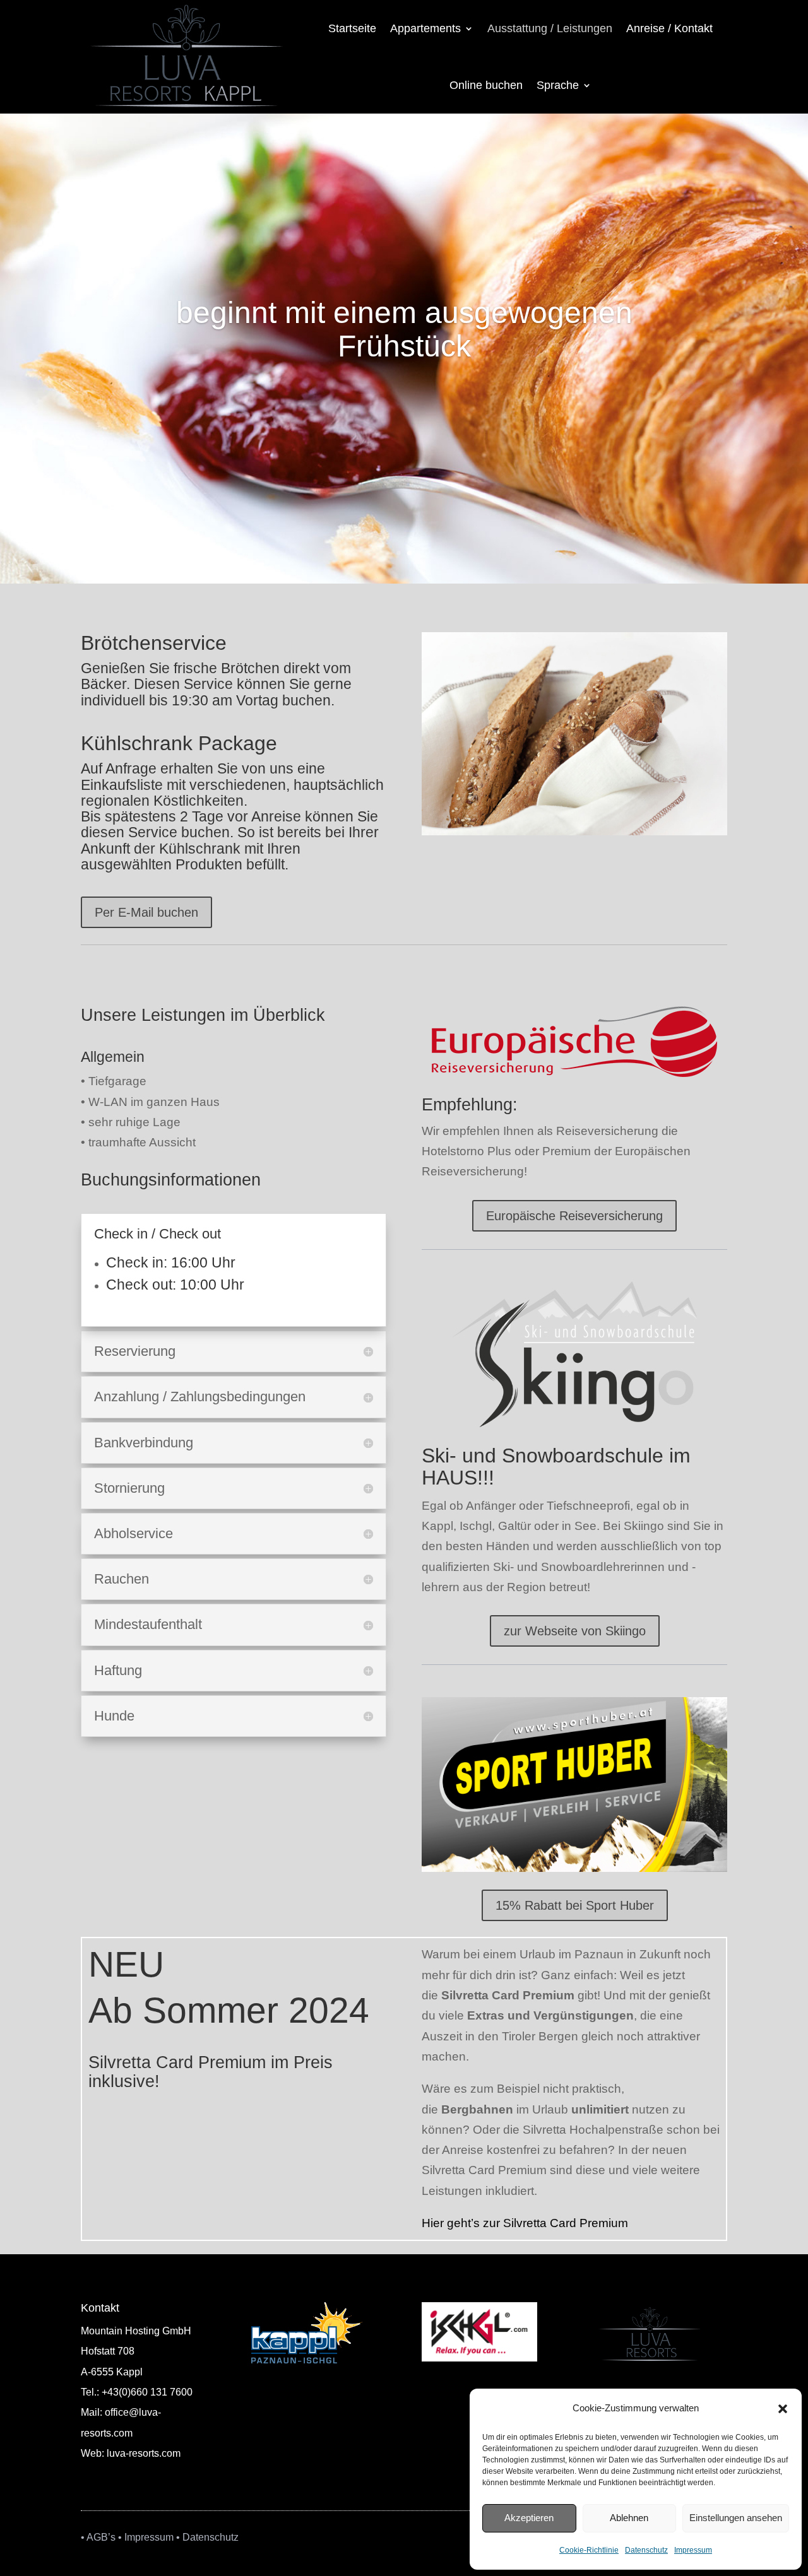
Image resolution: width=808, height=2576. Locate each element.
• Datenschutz (207, 2537)
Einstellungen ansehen (736, 2518)
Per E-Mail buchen (146, 912)
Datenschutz (646, 2550)
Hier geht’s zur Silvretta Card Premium (525, 2223)
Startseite (352, 28)
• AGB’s (98, 2537)
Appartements (425, 28)
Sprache (558, 85)
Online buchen (486, 85)
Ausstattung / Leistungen (550, 28)
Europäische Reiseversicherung (574, 1216)
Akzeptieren (529, 2518)
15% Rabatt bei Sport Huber (575, 1905)
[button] (783, 2409)
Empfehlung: (470, 1105)
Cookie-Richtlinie (589, 2550)
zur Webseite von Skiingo (575, 1631)
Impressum (693, 2550)
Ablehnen (629, 2518)
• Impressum (146, 2537)
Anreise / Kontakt (669, 28)
